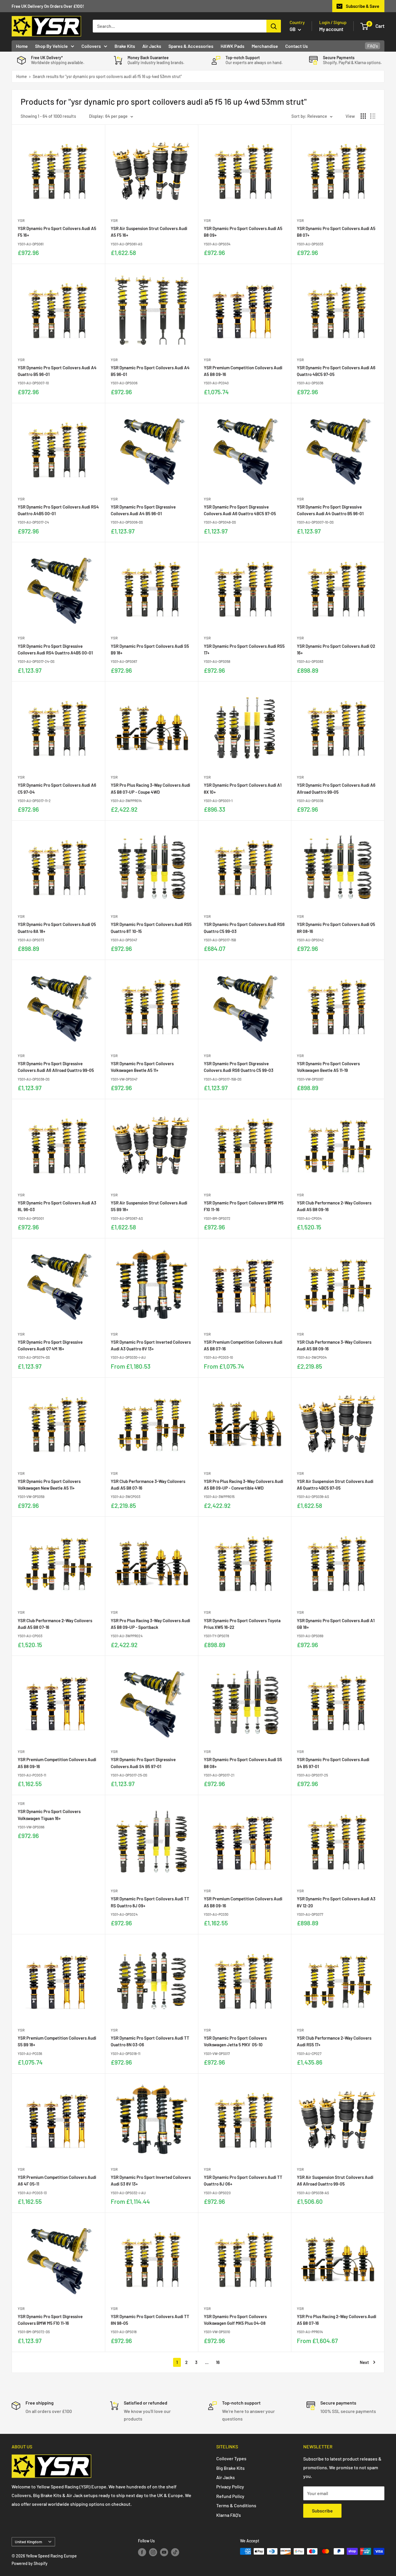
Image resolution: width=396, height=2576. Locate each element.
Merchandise (265, 46)
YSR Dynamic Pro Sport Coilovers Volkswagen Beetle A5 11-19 (328, 1067)
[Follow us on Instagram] (153, 2552)
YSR (21, 220)
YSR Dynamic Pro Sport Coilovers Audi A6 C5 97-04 (57, 788)
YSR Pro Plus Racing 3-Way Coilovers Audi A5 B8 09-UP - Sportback (150, 1624)
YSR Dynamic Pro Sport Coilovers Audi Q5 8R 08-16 (336, 928)
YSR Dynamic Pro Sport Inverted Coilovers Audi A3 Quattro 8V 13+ (151, 1345)
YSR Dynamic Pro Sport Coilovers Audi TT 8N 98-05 (150, 2320)
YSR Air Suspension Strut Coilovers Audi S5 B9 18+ (149, 1206)
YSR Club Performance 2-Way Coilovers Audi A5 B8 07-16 (55, 1624)
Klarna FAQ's (229, 2515)
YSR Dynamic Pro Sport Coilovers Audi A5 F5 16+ (57, 232)
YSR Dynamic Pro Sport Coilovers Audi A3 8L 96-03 (57, 1206)
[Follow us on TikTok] (175, 2552)
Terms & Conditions (236, 2505)
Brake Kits (125, 46)
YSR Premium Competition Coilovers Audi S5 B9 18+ (57, 2041)
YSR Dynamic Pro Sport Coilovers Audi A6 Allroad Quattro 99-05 (336, 788)
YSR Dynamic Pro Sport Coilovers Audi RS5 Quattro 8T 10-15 (151, 928)
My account (331, 29)
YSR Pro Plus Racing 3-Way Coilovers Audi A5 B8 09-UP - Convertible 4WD (244, 1485)
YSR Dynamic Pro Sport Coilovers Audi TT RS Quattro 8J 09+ (150, 1902)
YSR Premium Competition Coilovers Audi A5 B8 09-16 (243, 371)
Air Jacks (152, 46)
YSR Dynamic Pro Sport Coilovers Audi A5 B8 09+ (243, 232)
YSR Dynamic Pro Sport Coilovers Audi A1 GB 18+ (336, 1624)
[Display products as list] (373, 116)
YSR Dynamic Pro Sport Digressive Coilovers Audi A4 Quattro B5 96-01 (330, 510)
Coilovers (91, 46)
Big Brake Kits (230, 2468)
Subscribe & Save (363, 6)
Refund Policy (230, 2496)
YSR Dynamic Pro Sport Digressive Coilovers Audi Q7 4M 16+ (50, 1345)
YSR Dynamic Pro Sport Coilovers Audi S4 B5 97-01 (333, 1763)
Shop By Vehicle (51, 46)
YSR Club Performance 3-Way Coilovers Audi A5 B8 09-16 (334, 1345)
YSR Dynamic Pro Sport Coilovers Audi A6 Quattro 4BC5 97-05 (336, 371)
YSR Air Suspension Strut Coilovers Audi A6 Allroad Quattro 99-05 (335, 2180)
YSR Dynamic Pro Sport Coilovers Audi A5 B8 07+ (336, 232)
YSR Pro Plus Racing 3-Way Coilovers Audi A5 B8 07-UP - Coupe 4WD (150, 788)
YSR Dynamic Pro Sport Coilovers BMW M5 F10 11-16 (244, 1206)
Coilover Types (231, 2458)
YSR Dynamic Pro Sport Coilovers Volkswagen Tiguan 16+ (49, 1815)
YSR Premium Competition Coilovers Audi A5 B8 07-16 (243, 1345)
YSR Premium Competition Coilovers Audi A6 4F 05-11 (57, 2180)
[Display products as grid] (363, 116)
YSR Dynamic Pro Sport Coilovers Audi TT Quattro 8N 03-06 (150, 2041)
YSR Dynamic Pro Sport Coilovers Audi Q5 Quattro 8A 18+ (57, 928)
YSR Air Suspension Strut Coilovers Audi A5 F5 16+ (149, 232)
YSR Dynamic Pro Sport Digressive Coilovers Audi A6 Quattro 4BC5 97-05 (240, 510)
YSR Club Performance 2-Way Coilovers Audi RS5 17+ (334, 2041)
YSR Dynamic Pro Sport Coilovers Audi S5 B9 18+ (150, 649)
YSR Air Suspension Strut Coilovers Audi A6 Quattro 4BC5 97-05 (335, 1485)
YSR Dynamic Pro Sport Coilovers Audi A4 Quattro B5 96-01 (57, 371)
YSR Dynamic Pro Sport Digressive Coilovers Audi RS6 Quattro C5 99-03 (239, 1067)
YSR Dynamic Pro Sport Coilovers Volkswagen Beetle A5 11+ (142, 1067)
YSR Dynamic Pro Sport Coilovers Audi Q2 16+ (336, 649)
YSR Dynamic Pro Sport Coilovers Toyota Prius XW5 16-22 (242, 1624)
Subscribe (322, 2511)
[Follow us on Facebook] (142, 2552)
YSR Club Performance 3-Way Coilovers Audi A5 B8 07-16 (148, 1485)
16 (218, 2362)
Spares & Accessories (191, 46)
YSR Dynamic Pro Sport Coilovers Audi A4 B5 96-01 (150, 371)
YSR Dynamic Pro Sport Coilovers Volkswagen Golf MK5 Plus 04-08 (235, 2320)
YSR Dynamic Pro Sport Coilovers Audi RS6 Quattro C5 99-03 (244, 928)
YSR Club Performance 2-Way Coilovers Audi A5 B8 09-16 (334, 1206)
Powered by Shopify (30, 2563)
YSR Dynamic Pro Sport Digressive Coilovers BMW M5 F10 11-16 (50, 2320)
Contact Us (297, 46)
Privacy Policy (230, 2487)
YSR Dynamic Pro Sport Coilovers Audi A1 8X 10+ (243, 788)
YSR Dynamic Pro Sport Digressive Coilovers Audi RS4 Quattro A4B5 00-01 (55, 649)
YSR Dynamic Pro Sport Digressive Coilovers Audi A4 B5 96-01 (143, 510)
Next (364, 2362)
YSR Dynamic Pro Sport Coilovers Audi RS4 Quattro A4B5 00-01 (58, 510)
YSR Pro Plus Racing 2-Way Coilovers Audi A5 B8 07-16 (337, 2320)
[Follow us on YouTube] (164, 2552)
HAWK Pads (232, 46)
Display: (97, 116)
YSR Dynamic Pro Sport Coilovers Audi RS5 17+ (244, 649)
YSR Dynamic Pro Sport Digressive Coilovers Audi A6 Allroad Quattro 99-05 (56, 1067)
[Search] (274, 26)
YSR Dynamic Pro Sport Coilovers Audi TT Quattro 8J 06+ (243, 2180)
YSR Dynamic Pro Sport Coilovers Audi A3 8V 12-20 (336, 1902)
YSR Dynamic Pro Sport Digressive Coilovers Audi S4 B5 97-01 (143, 1763)
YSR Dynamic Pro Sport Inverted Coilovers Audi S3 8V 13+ (151, 2180)
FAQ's (373, 46)
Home (22, 46)
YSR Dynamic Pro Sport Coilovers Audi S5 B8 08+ (243, 1763)
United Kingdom (28, 2542)
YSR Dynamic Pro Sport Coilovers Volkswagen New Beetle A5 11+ (49, 1485)
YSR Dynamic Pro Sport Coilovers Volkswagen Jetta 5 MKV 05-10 (235, 2041)
